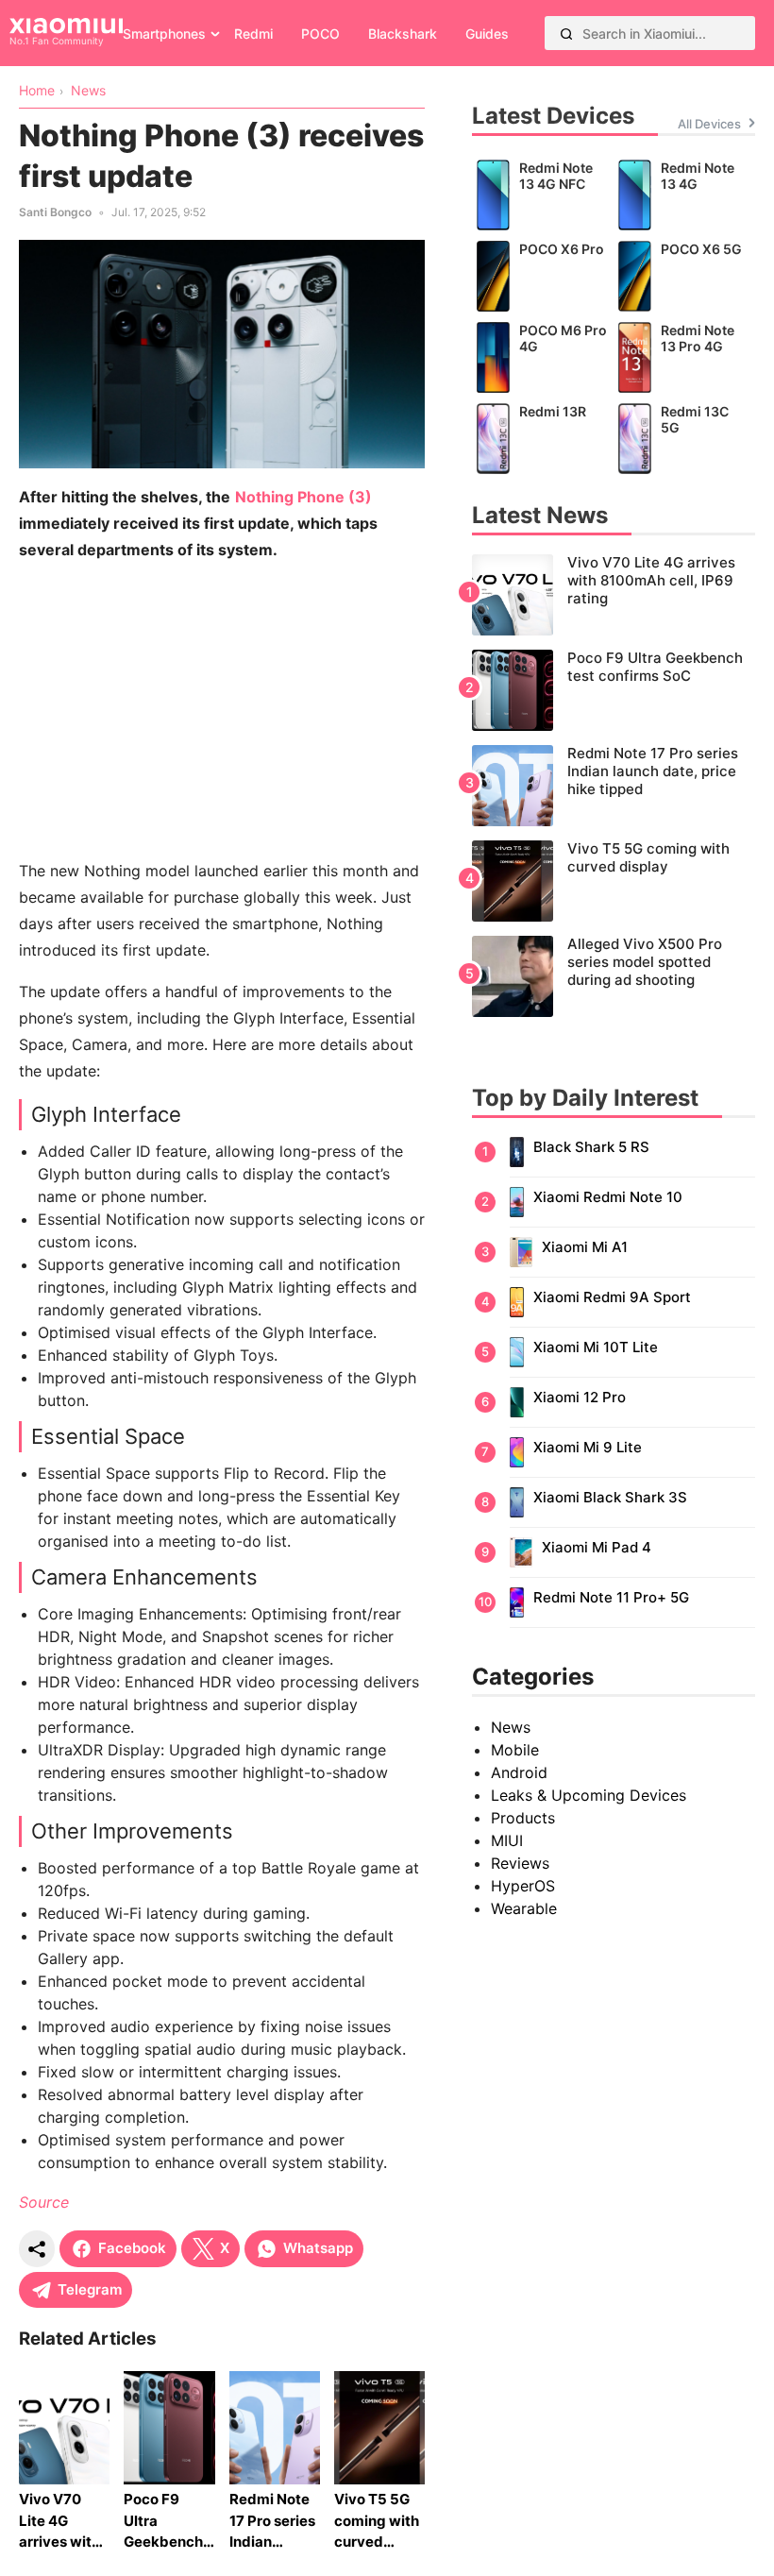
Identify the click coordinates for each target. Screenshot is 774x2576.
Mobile (515, 1750)
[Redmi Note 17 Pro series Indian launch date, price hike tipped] (614, 786)
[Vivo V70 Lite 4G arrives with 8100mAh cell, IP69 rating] (614, 595)
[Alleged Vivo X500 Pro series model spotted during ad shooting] (614, 976)
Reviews (520, 1863)
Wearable (524, 1908)
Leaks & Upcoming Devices (589, 1795)
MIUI (507, 1840)
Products (523, 1818)
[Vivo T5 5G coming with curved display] (614, 881)
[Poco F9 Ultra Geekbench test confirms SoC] (614, 690)
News (511, 1727)
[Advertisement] (222, 710)
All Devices (709, 124)
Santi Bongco (55, 212)
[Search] (566, 33)
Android (519, 1772)
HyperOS (523, 1886)
